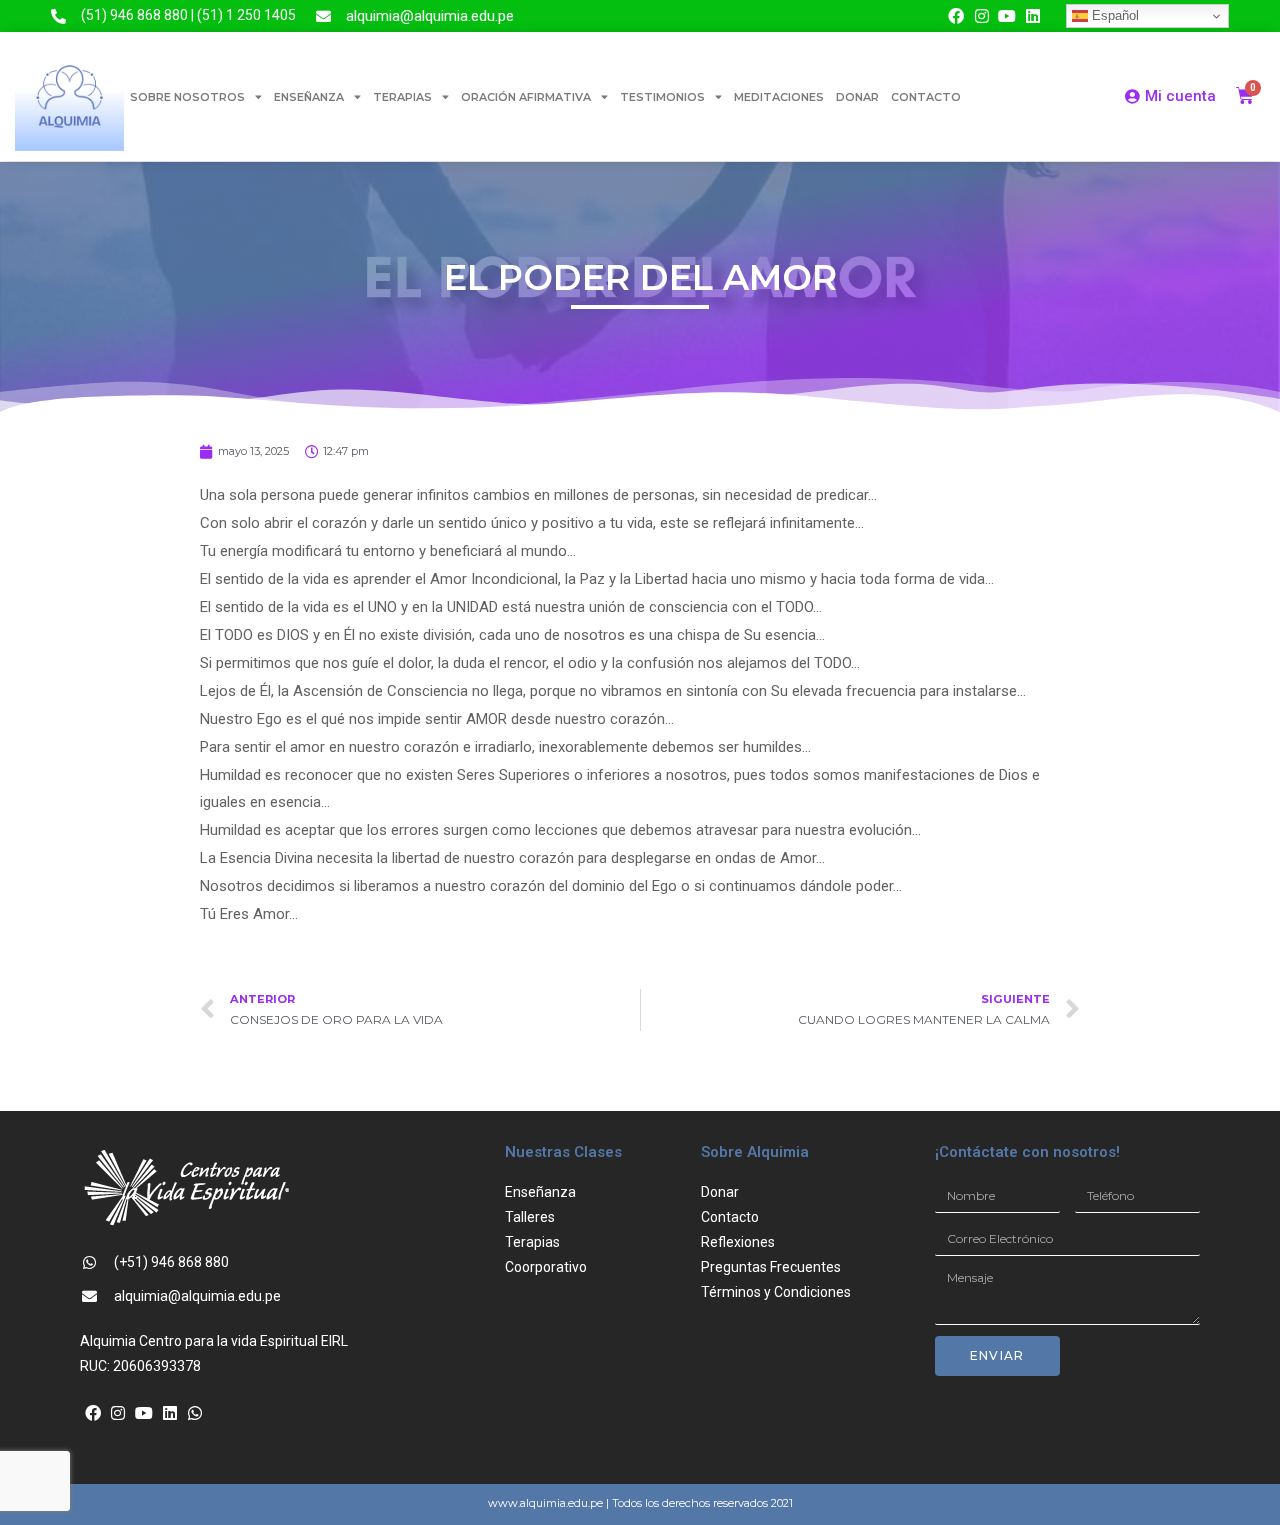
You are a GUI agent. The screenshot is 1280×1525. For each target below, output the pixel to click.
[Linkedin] (1033, 16)
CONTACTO (926, 97)
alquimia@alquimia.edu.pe (430, 16)
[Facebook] (956, 16)
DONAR (857, 97)
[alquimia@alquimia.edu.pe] (323, 16)
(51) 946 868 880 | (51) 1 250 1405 (188, 15)
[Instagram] (982, 16)
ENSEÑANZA (309, 97)
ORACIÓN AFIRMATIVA (526, 97)
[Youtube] (1008, 16)
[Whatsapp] (195, 1413)
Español (1113, 15)
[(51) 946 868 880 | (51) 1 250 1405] (58, 16)
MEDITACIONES (779, 97)
